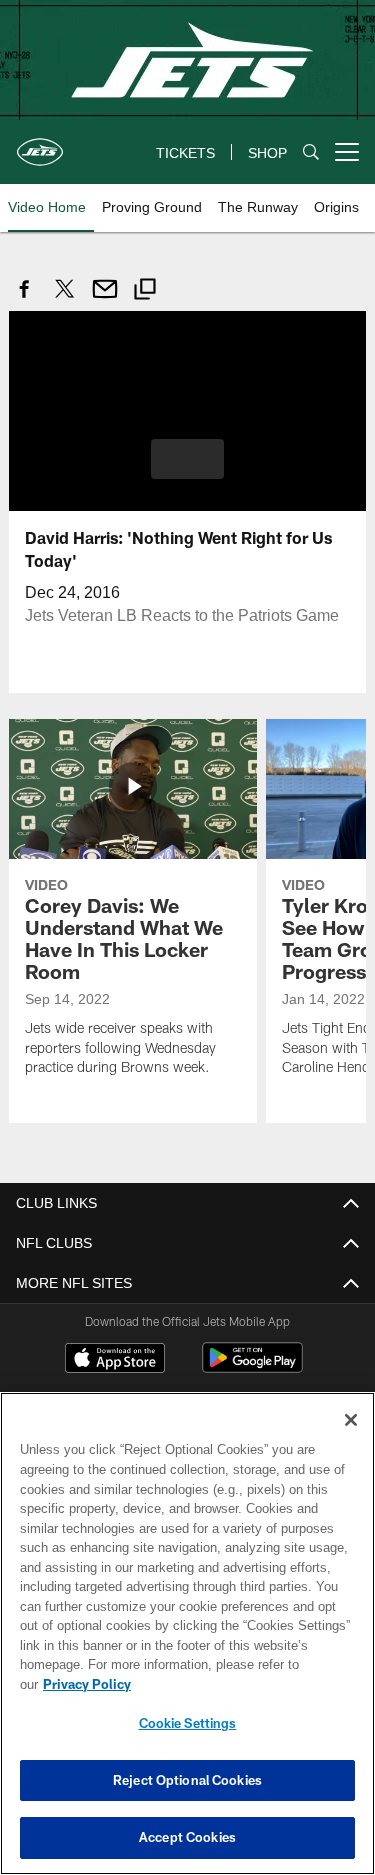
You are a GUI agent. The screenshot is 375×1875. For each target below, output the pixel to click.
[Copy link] (145, 291)
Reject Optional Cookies (187, 1780)
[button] (187, 458)
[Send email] (105, 299)
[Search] (311, 152)
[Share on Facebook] (25, 299)
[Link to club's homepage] (40, 144)
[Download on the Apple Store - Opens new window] (115, 1359)
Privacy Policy (241, 1684)
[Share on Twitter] (65, 299)
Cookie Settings (188, 1723)
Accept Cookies (187, 1837)
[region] (187, 1643)
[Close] (351, 1440)
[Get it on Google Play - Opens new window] (252, 1366)
